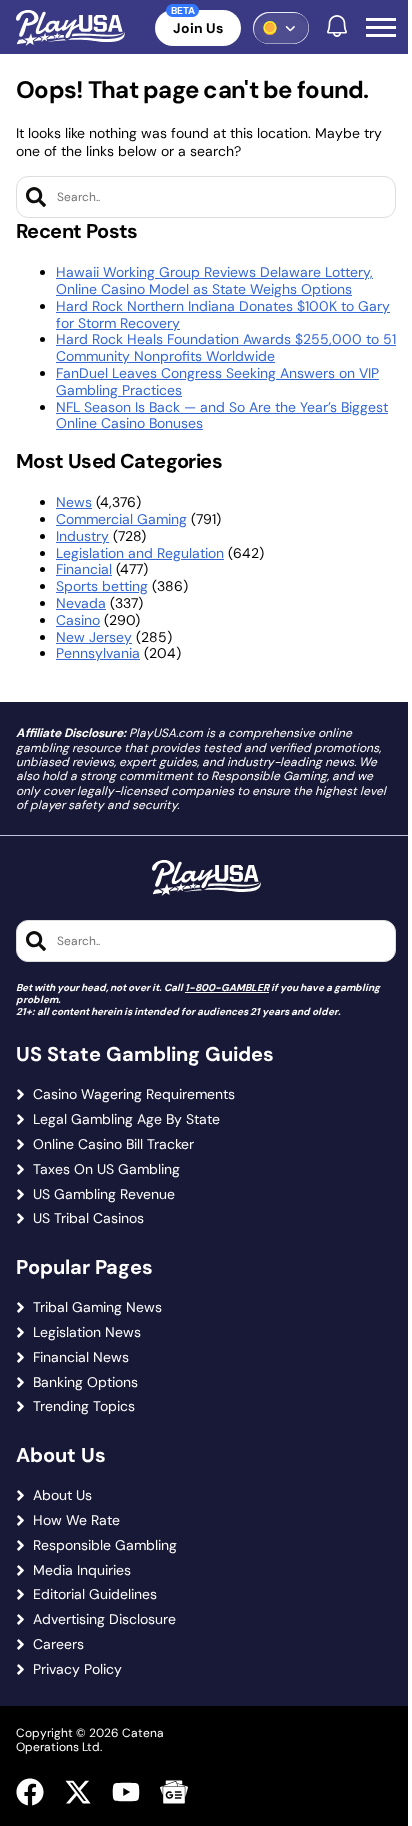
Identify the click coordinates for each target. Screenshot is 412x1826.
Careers (58, 1644)
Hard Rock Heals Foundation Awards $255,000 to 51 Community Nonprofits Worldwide (226, 347)
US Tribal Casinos (88, 1218)
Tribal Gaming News (97, 1307)
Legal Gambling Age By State (126, 1119)
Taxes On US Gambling (106, 1169)
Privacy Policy (77, 1669)
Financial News (81, 1357)
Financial (84, 569)
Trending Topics (84, 1406)
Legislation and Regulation (140, 553)
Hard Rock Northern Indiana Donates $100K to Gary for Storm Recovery (223, 314)
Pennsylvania (98, 653)
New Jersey (94, 637)
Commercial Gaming (121, 519)
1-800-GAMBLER (227, 987)
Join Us (198, 28)
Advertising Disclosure (104, 1619)
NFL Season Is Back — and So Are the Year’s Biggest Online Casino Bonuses (222, 415)
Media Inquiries (82, 1570)
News (74, 502)
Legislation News (87, 1332)
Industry (82, 536)
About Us (62, 1495)
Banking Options (85, 1382)
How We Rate (76, 1520)
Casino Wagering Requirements (134, 1094)
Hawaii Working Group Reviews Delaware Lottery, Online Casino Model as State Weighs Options (214, 280)
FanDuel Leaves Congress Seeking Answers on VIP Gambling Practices (217, 381)
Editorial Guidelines (95, 1594)
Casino (78, 620)
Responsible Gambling (105, 1545)
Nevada (81, 603)
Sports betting (102, 586)
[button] (381, 28)
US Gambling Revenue (104, 1194)
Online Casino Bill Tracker (113, 1144)
